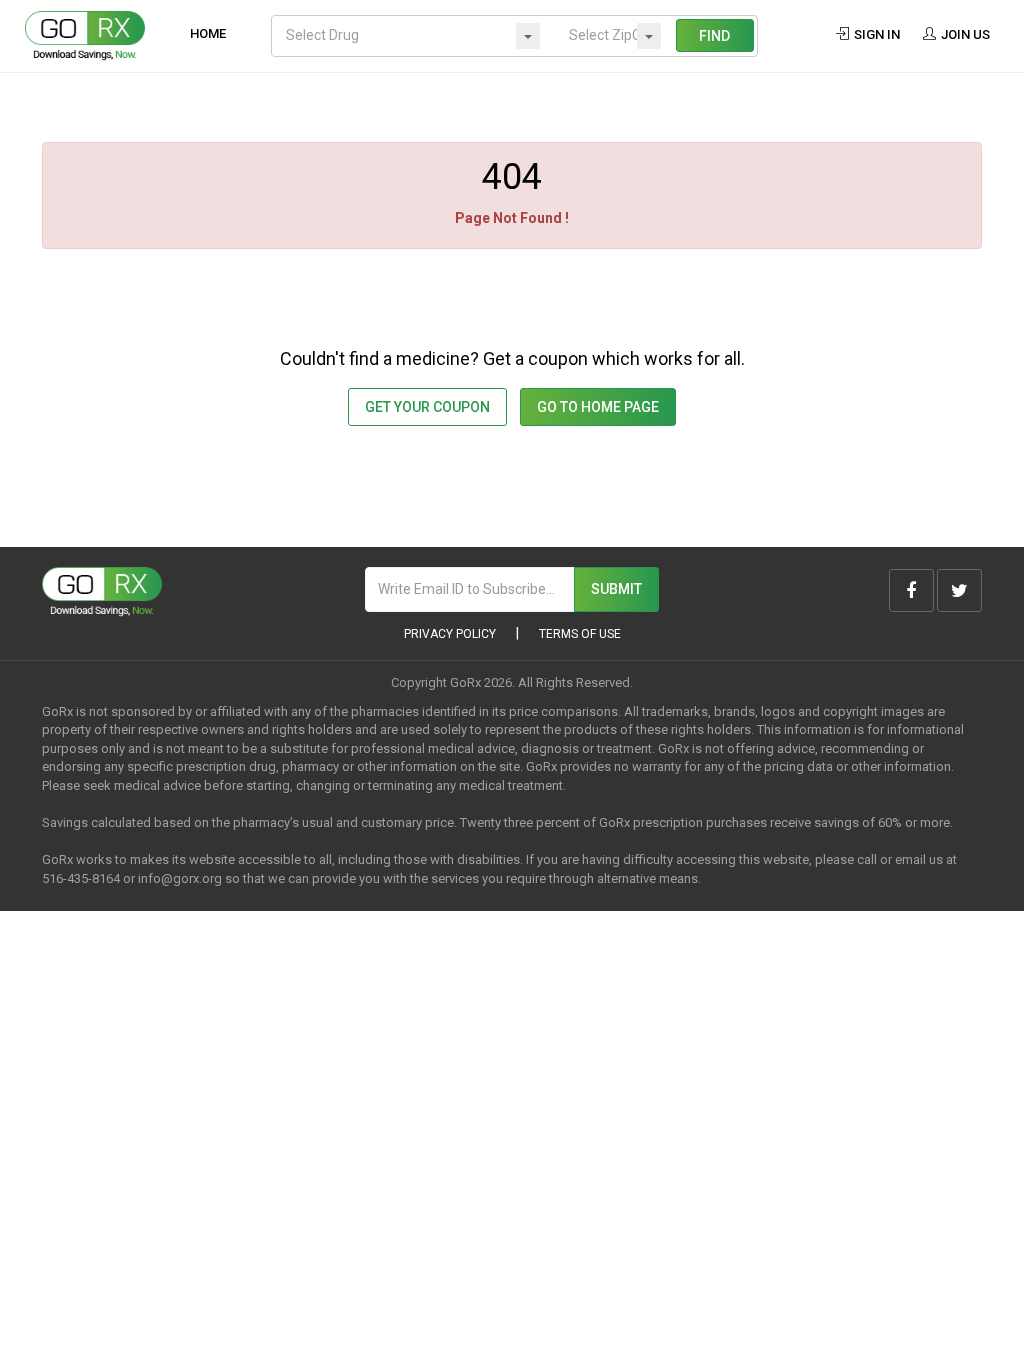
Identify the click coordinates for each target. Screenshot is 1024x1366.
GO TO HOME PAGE (598, 407)
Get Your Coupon (427, 407)
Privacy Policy (450, 634)
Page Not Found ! (512, 218)
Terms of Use (580, 634)
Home (208, 33)
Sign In (875, 34)
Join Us (964, 34)
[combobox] (413, 36)
